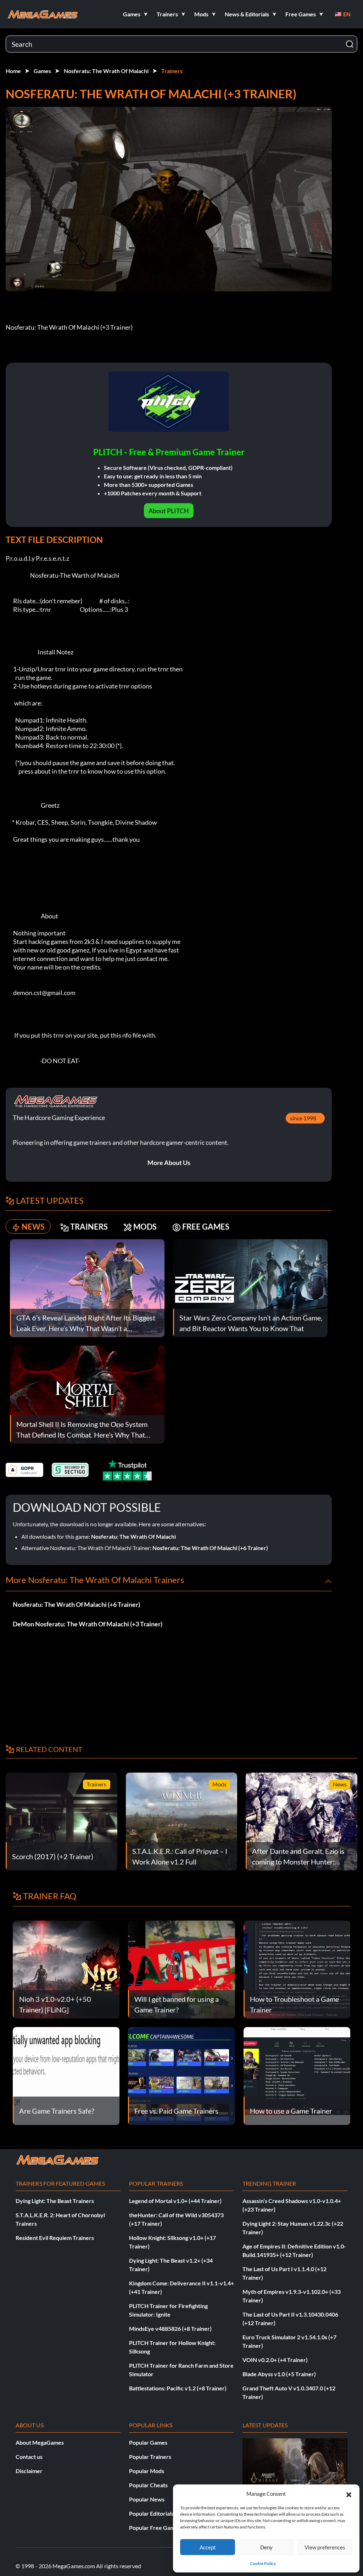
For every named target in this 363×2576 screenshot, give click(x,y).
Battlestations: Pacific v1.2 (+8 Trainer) (178, 2388)
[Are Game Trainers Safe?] (66, 2075)
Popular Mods (147, 2471)
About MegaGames (40, 2442)
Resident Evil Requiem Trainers (55, 2238)
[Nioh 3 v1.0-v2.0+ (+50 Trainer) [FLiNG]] (66, 1969)
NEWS (33, 1227)
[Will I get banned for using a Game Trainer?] (181, 1969)
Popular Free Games (155, 2528)
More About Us (169, 1163)
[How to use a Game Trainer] (297, 2075)
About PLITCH (169, 511)
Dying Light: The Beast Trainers (55, 2201)
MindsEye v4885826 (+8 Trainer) (170, 2328)
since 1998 (303, 1118)
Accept (208, 2547)
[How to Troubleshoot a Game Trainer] (297, 1969)
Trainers (172, 71)
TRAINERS (89, 1227)
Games (42, 71)
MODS (145, 1227)
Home (13, 71)
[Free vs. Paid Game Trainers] (181, 2075)
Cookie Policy (263, 2563)
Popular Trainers (150, 2457)
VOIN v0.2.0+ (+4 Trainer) (275, 2360)
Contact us (29, 2457)
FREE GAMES (206, 1227)
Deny (266, 2547)
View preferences (325, 2547)
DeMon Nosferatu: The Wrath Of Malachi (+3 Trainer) (88, 1624)
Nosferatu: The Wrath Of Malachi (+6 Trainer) (210, 1548)
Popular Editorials (151, 2513)
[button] (349, 2494)
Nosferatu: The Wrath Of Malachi (106, 71)
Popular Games (148, 2442)
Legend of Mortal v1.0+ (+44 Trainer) (175, 2201)
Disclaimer (29, 2471)
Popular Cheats (148, 2485)
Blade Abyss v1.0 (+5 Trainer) (279, 2374)
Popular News (147, 2499)
